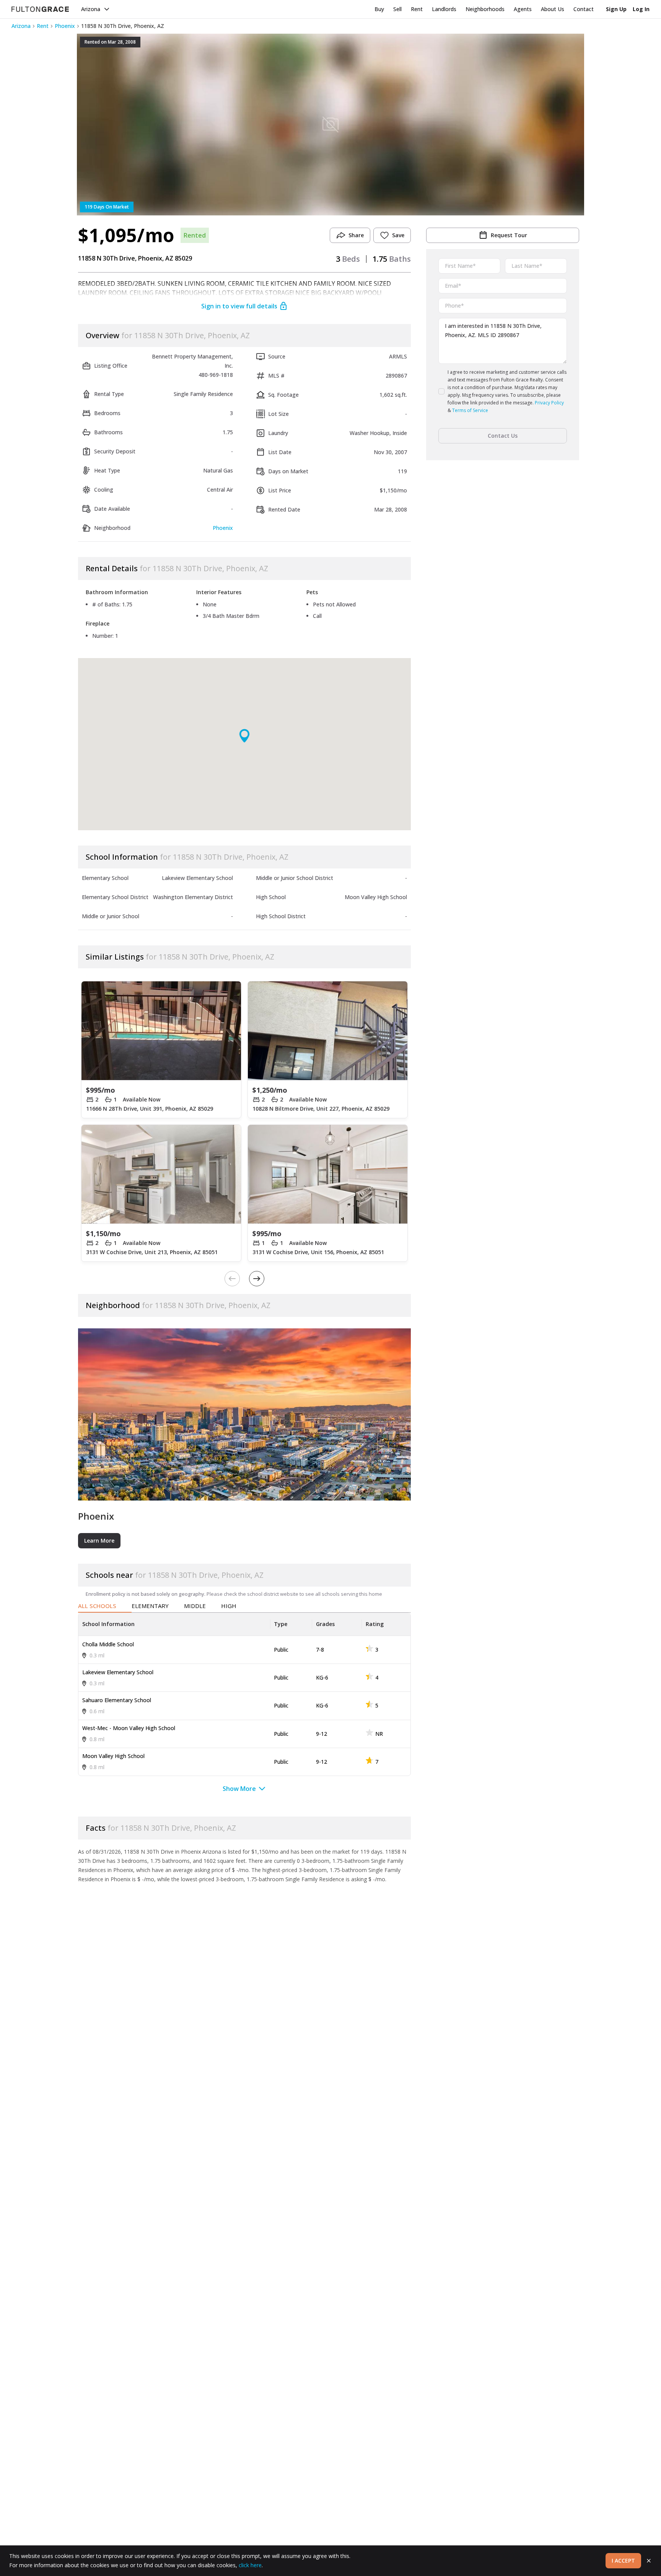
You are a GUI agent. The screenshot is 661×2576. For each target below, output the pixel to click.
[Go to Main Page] (40, 9)
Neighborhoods (485, 9)
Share (356, 235)
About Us (553, 9)
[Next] (257, 1279)
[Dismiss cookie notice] (649, 2561)
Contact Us (503, 436)
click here (250, 2565)
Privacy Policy (549, 403)
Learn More (99, 1541)
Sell (397, 9)
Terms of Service (470, 410)
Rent (417, 9)
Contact (584, 9)
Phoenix (65, 26)
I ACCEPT (623, 2561)
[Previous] (232, 1279)
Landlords (444, 9)
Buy (379, 9)
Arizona (91, 9)
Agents (523, 9)
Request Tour (509, 235)
